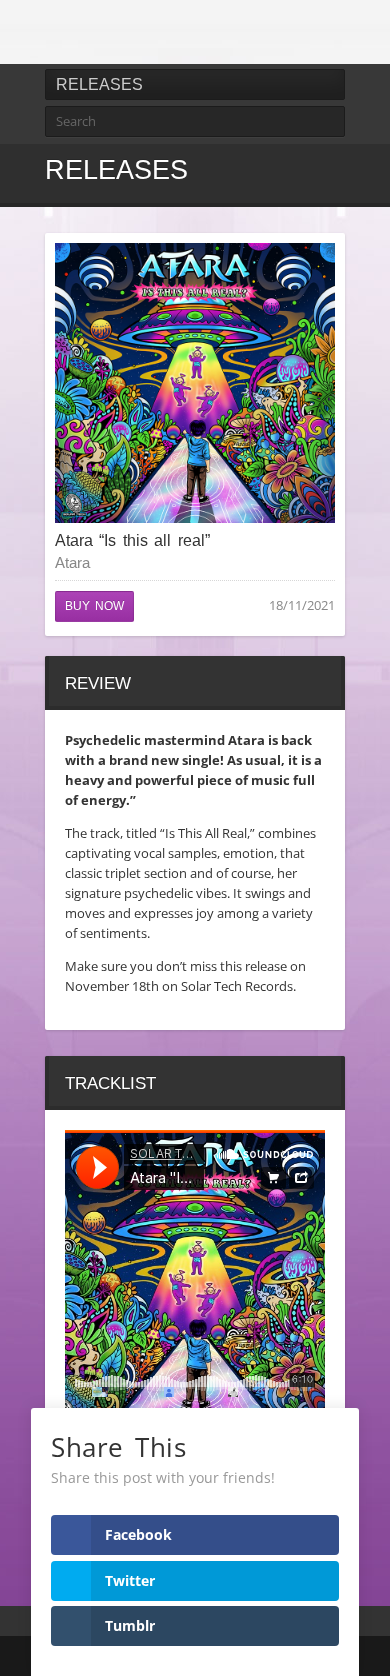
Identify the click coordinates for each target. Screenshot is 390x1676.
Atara (72, 563)
